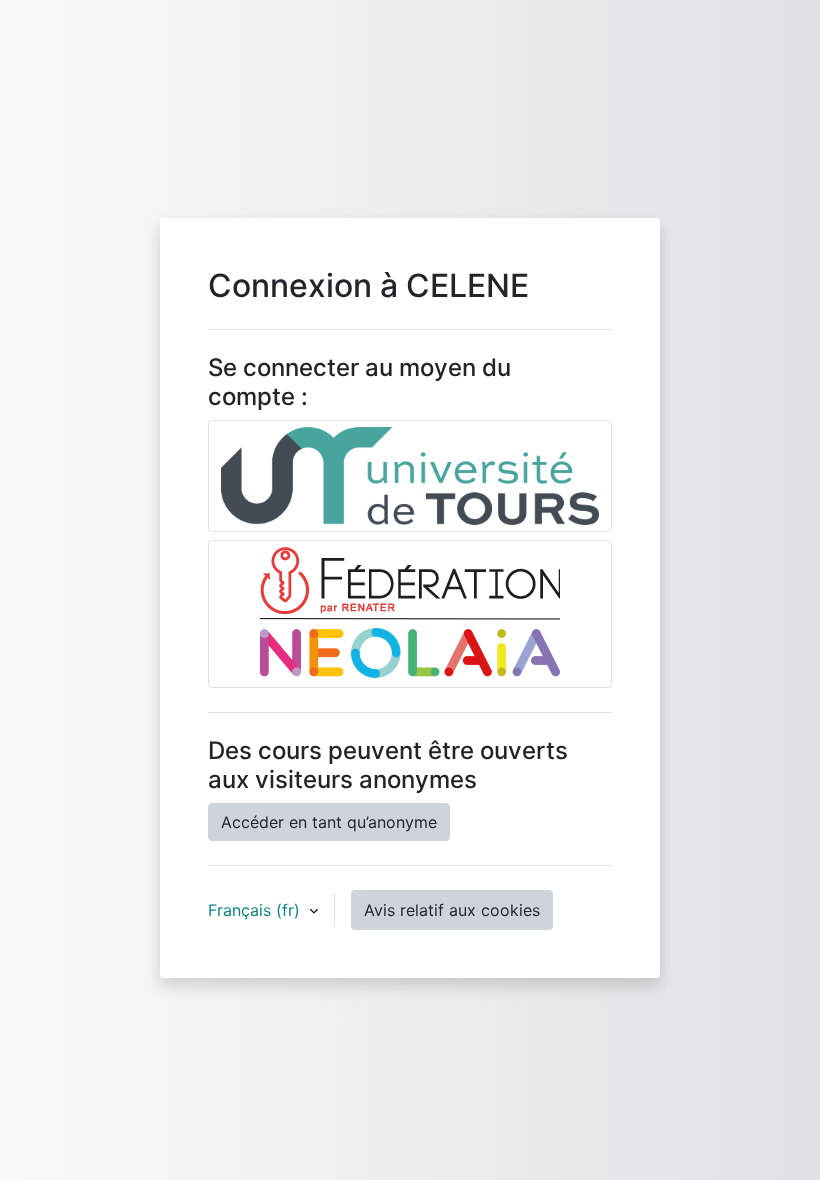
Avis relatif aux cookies (452, 910)
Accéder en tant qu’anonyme (329, 822)
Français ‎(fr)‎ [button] (256, 910)
